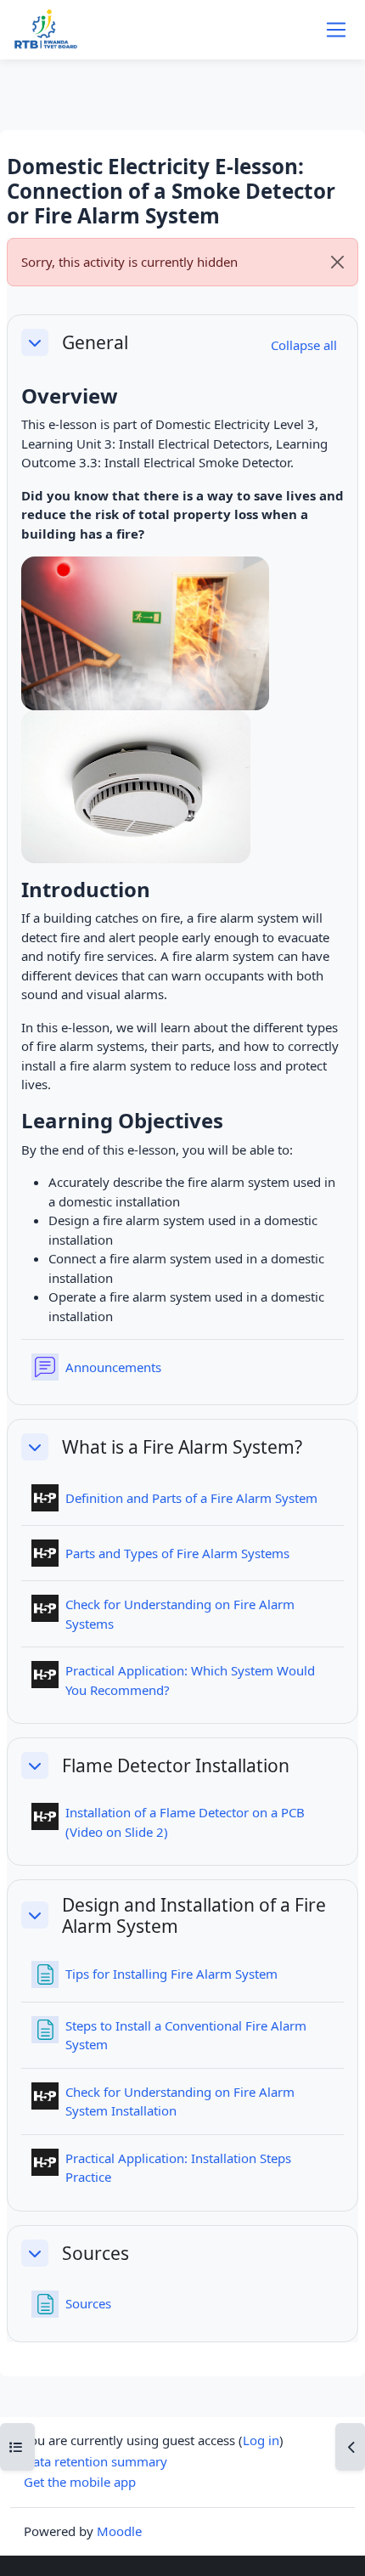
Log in (261, 2440)
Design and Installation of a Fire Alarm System (194, 1915)
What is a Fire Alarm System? (182, 1446)
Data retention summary (95, 2461)
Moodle (119, 2531)
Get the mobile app (80, 2482)
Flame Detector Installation (176, 1765)
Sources (95, 2253)
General (95, 342)
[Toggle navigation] (336, 30)
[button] (35, 342)
